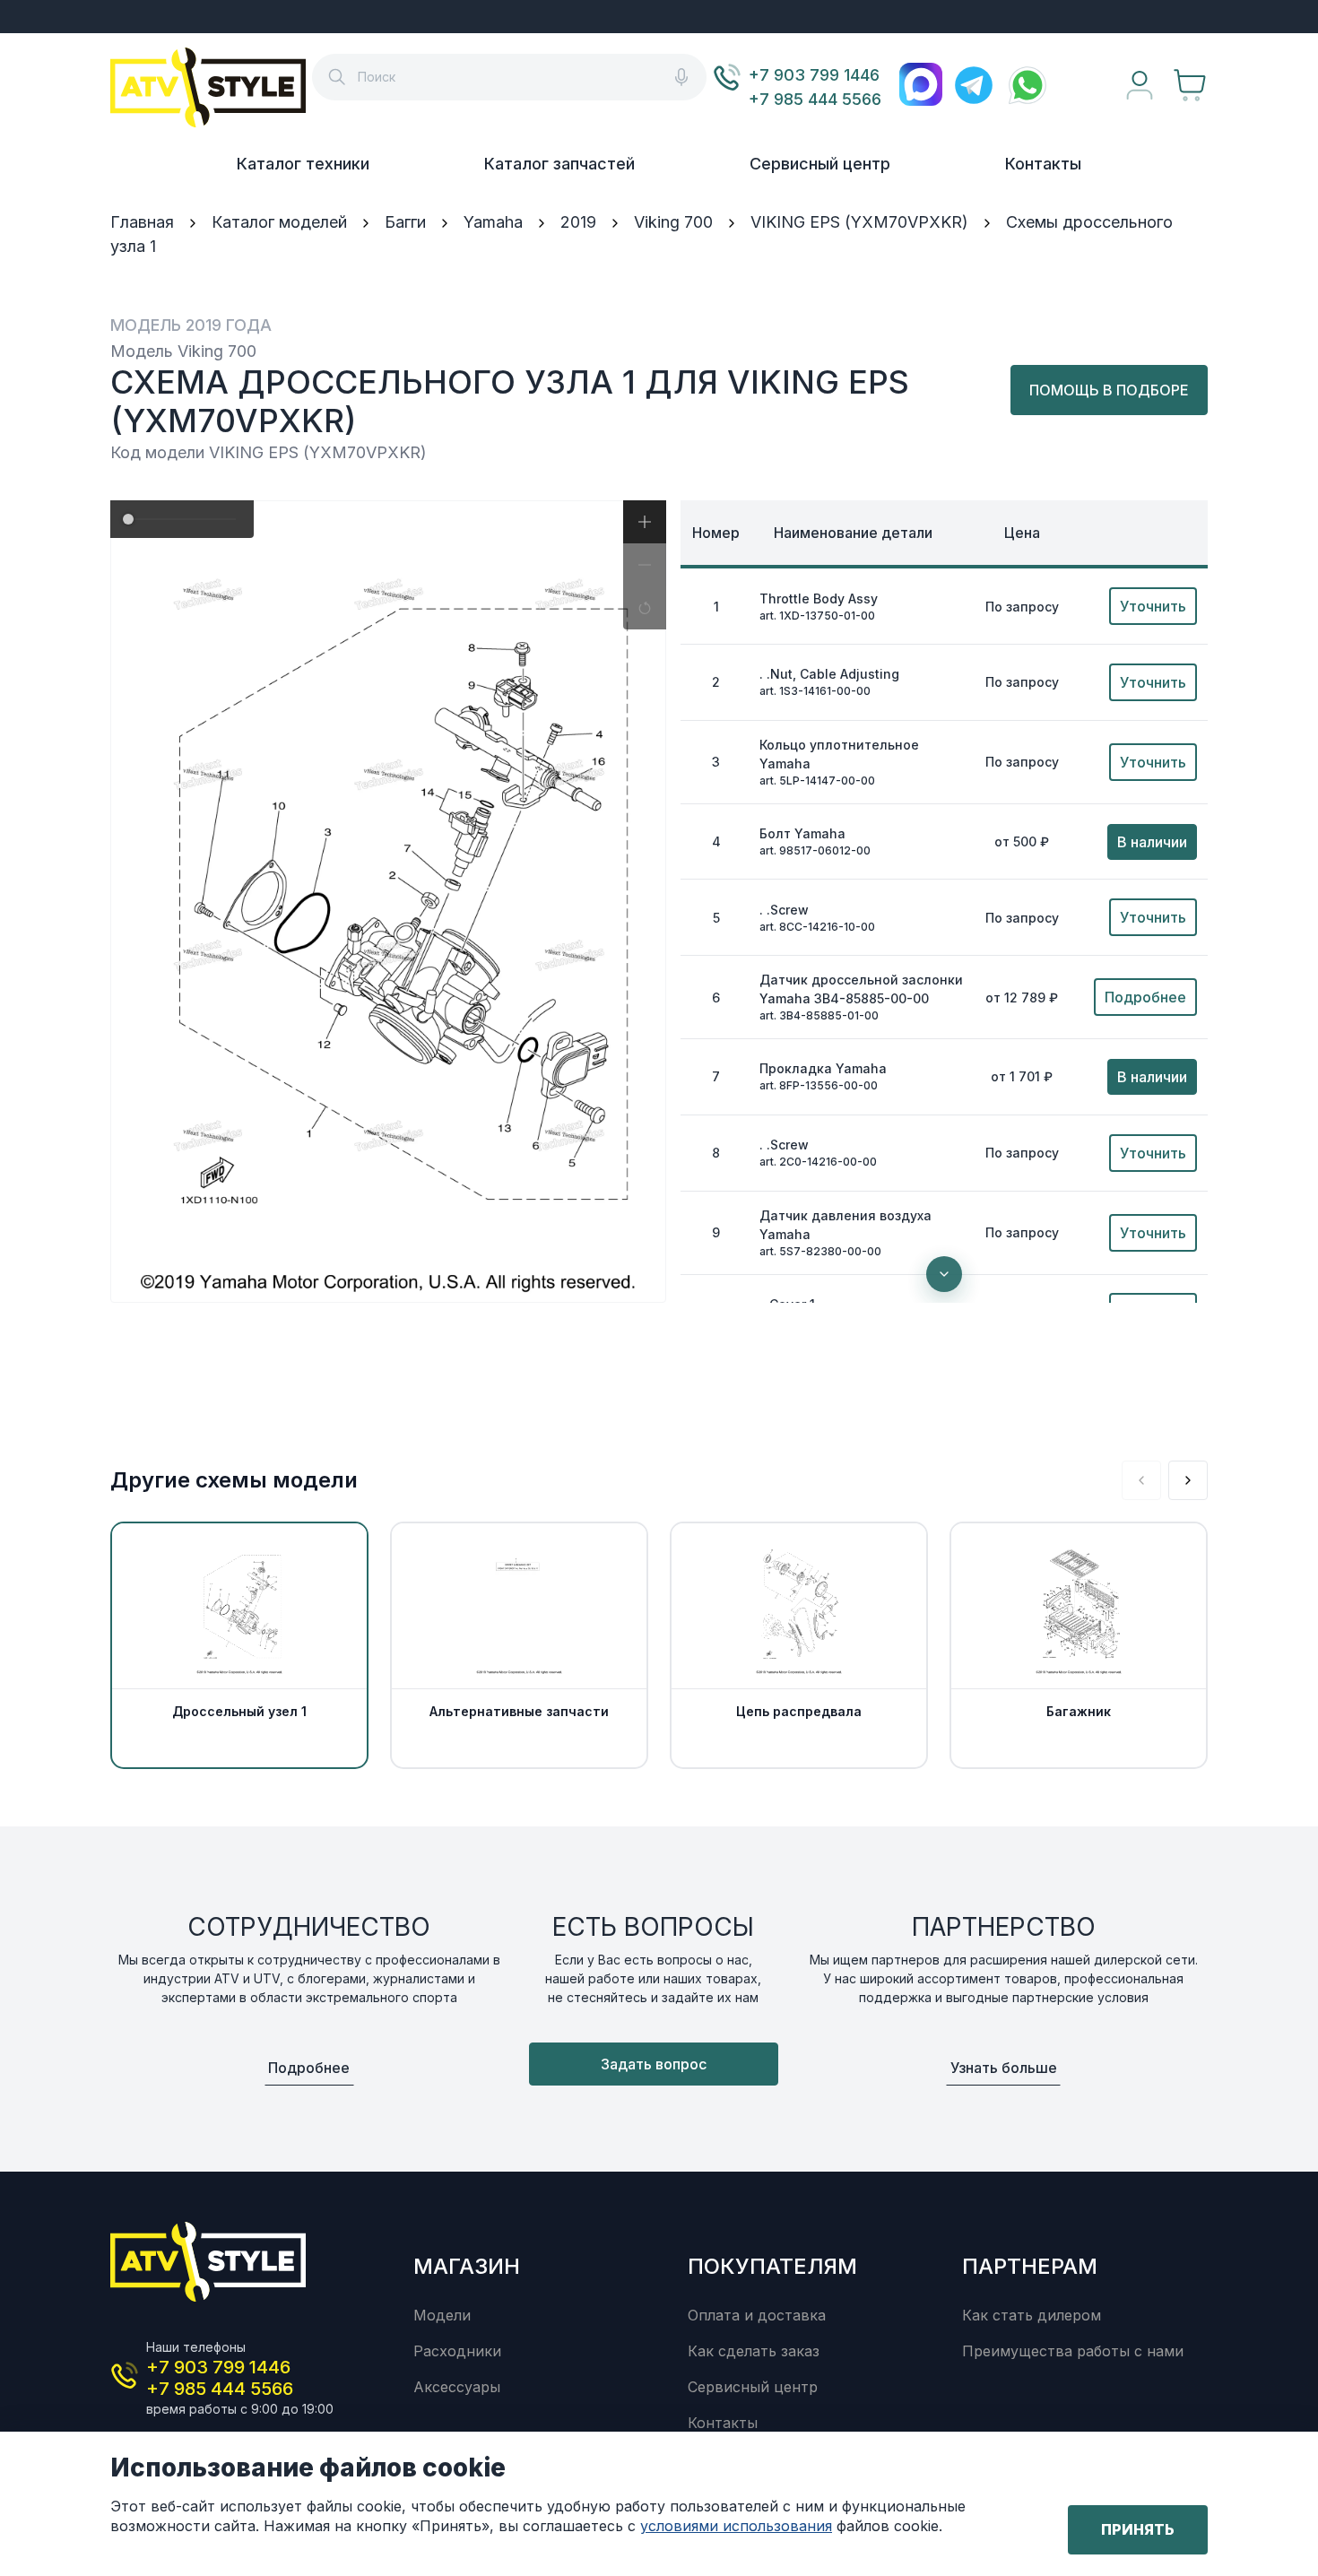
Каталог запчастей (559, 164)
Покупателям (772, 2266)
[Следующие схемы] (1188, 1480)
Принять (1138, 2529)
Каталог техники (303, 164)
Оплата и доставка (757, 2315)
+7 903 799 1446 (814, 75)
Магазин (467, 2266)
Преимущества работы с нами (1073, 2351)
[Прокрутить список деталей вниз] (944, 1274)
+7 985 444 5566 (815, 99)
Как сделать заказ (754, 2351)
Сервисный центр (820, 164)
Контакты (1043, 164)
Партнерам (1030, 2266)
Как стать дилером (1032, 2315)
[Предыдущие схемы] (1141, 1480)
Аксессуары (457, 2387)
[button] (645, 522)
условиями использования (736, 2526)
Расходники (457, 2351)
